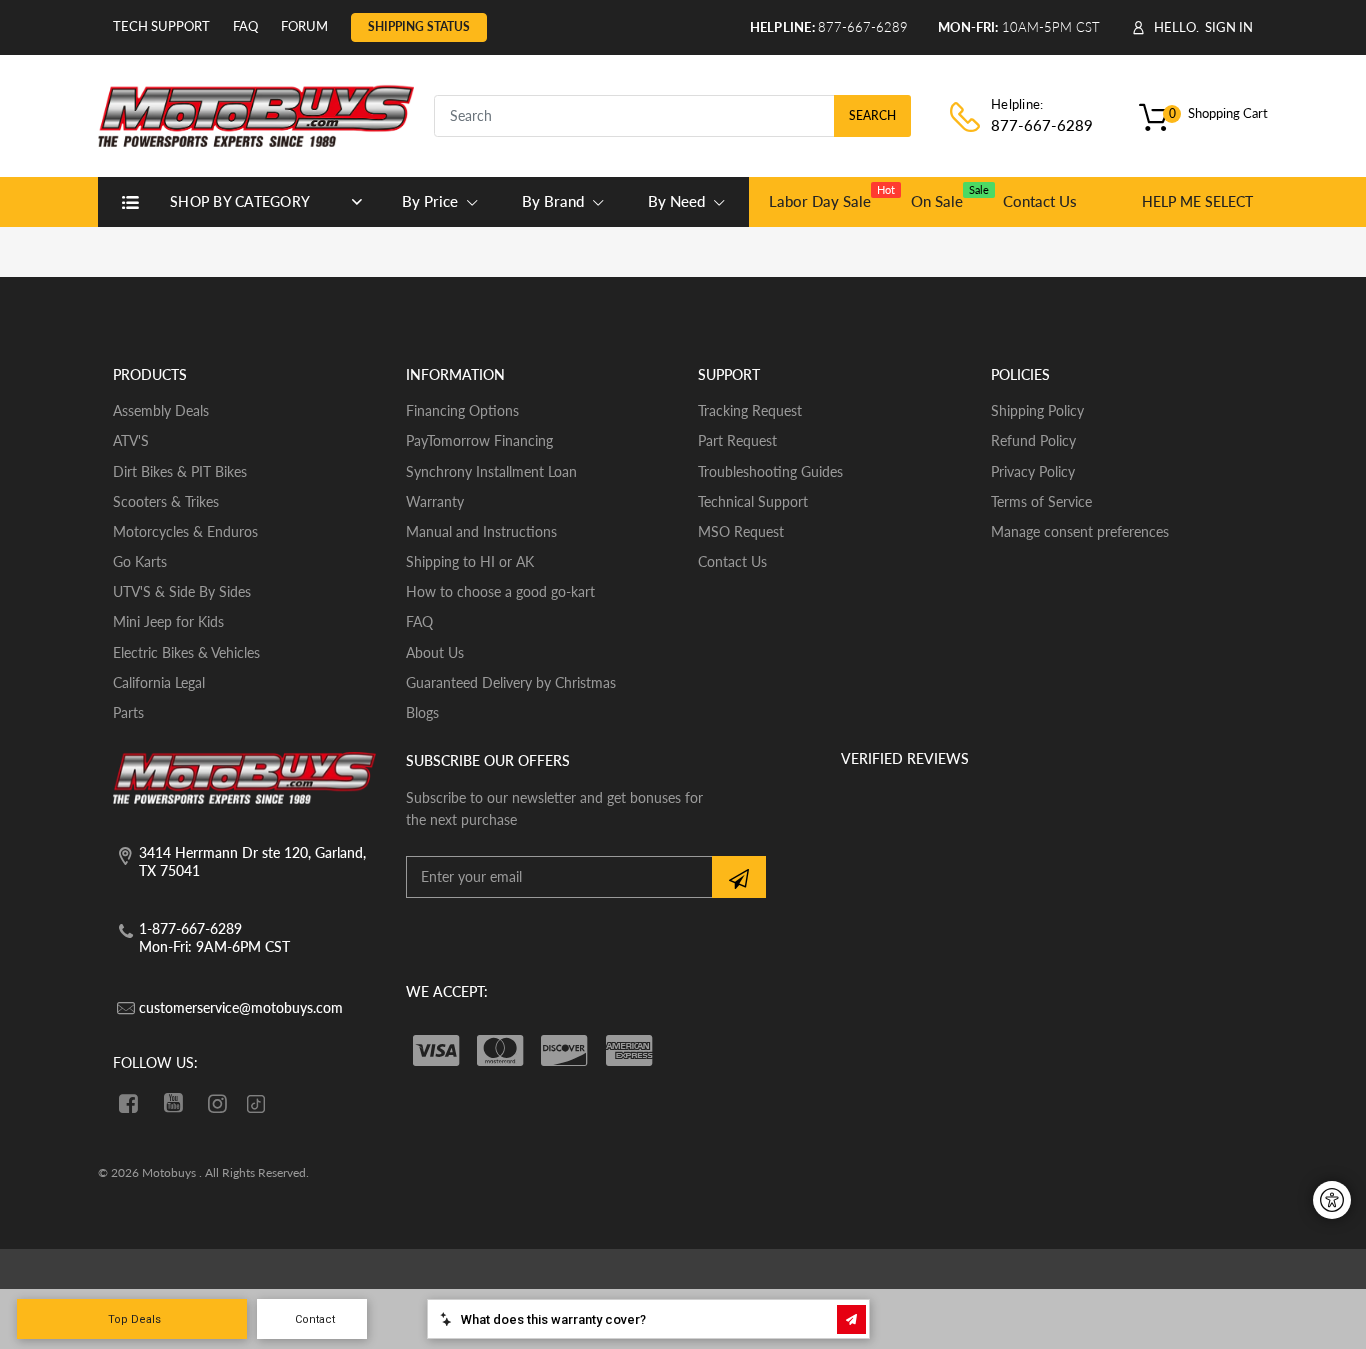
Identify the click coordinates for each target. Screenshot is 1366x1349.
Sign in (1229, 27)
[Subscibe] (739, 877)
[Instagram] (218, 1103)
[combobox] (672, 116)
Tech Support (161, 26)
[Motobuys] (256, 113)
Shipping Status (419, 26)
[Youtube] (173, 1103)
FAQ (245, 26)
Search (872, 115)
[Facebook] (128, 1103)
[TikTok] (256, 1105)
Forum (304, 26)
